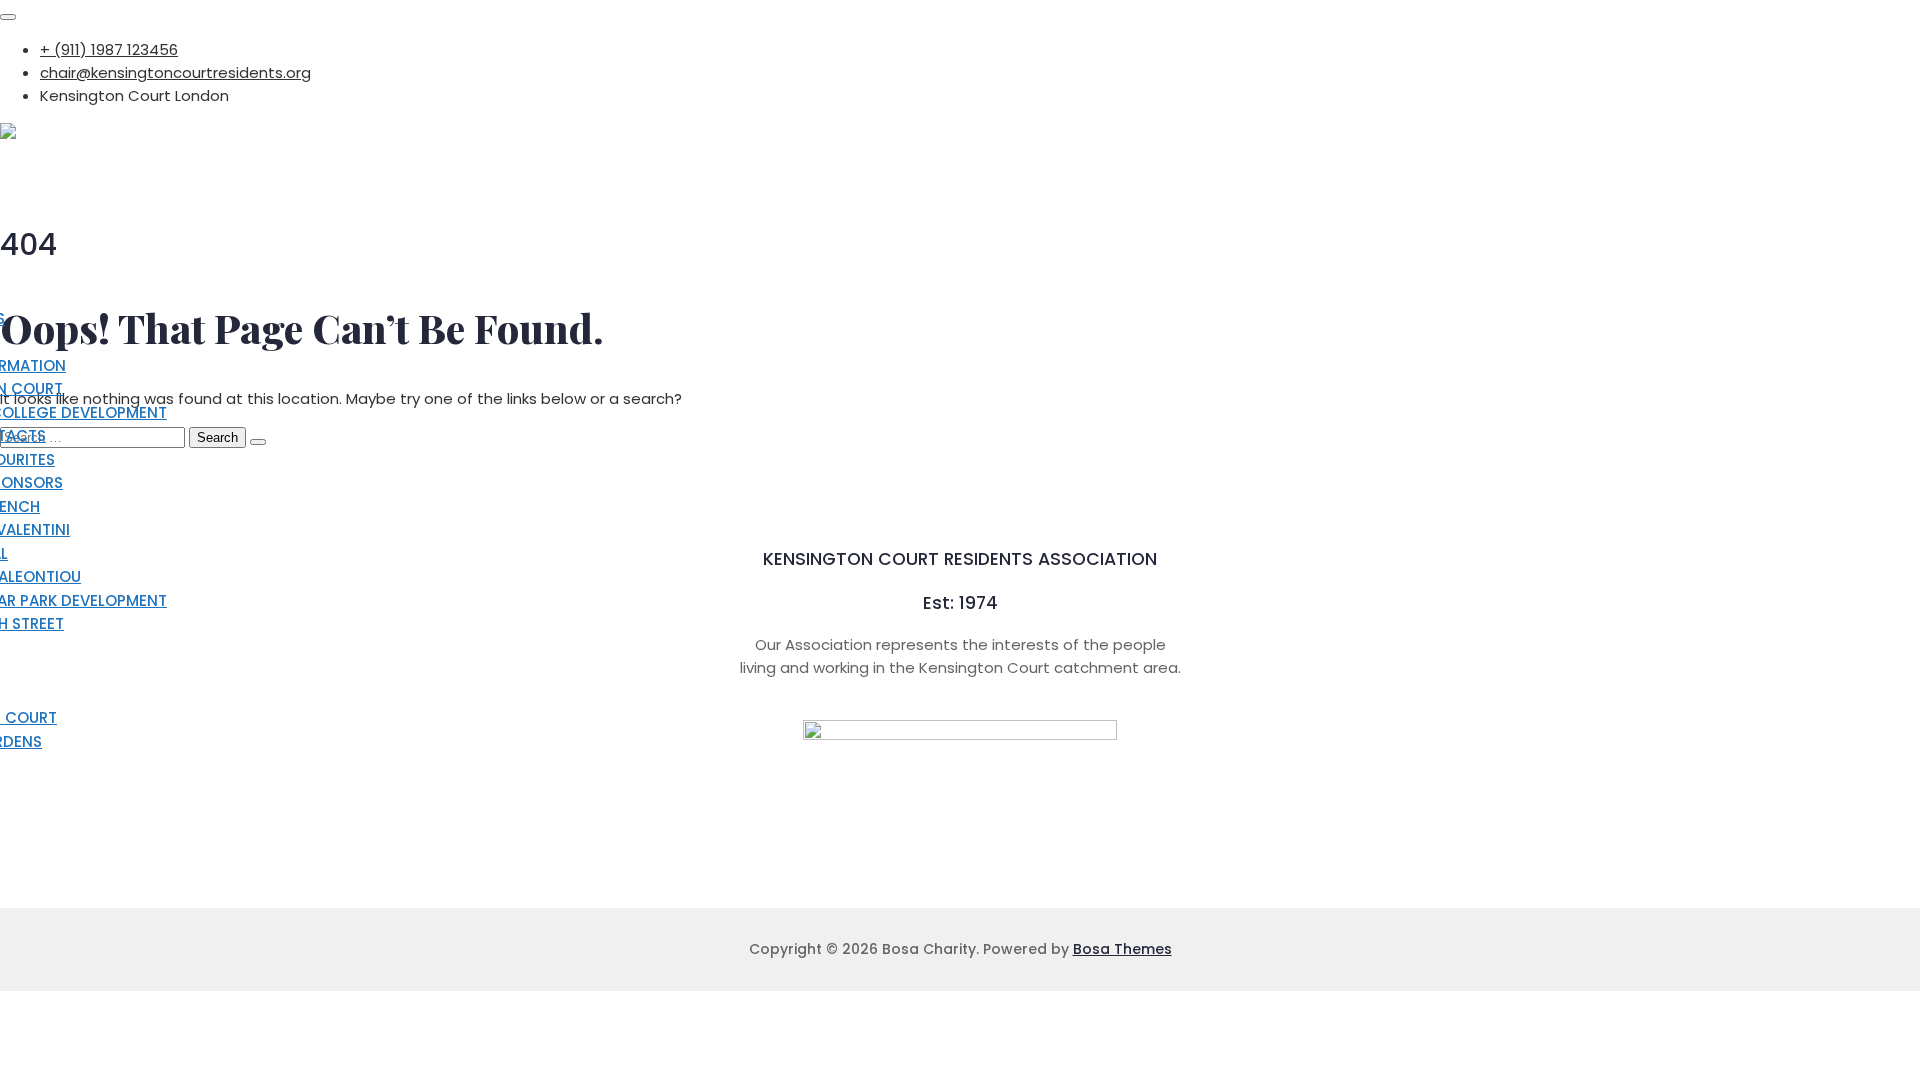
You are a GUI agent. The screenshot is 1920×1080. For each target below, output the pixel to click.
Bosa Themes (1122, 949)
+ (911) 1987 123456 (109, 49)
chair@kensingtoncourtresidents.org (175, 72)
